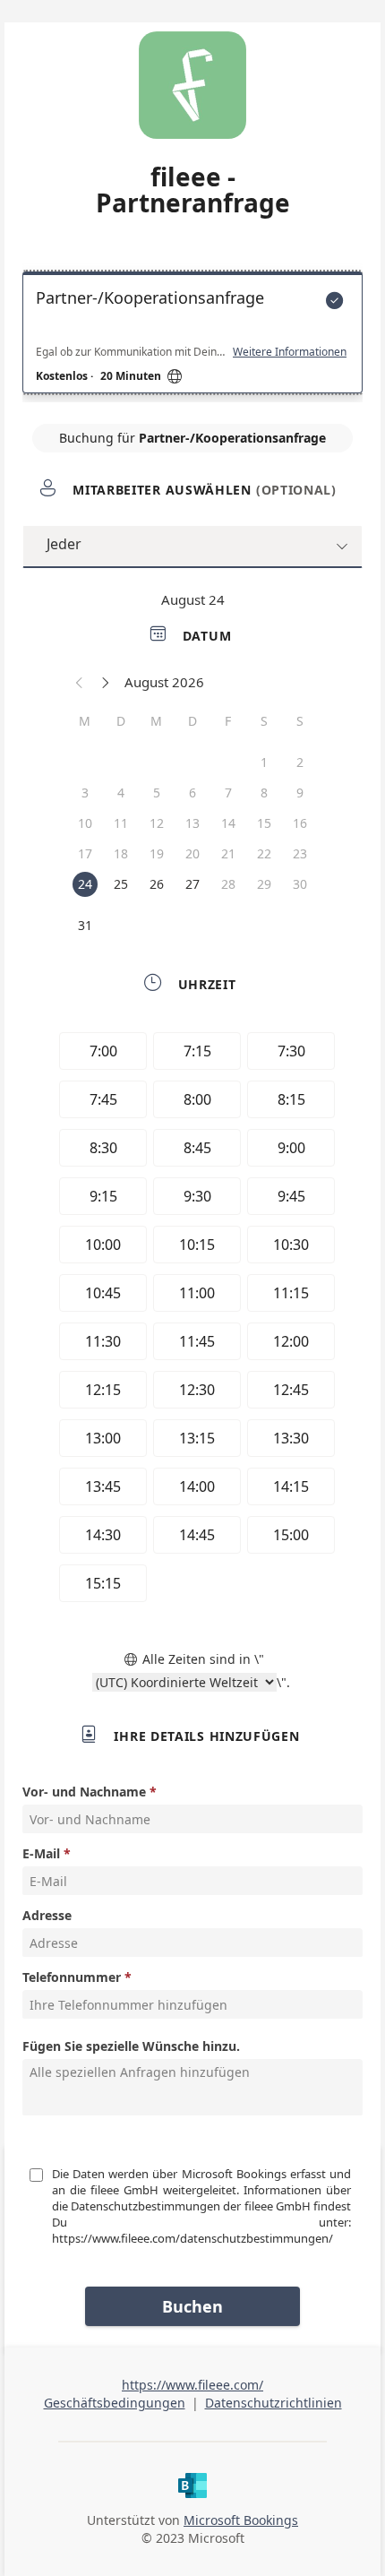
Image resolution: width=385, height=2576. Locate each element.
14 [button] (228, 823)
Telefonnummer (72, 1977)
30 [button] (300, 884)
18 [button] (121, 853)
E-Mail (41, 1853)
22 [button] (264, 853)
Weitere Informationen (290, 352)
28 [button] (228, 884)
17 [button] (85, 853)
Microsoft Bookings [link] (241, 2520)
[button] (80, 682)
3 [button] (85, 793)
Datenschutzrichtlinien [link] (274, 2403)
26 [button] (157, 884)
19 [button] (157, 853)
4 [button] (121, 793)
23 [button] (300, 853)
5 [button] (157, 793)
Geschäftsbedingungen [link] (115, 2403)
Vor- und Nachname (84, 1792)
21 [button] (228, 853)
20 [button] (192, 853)
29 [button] (264, 884)
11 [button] (121, 823)
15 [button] (264, 823)
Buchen (192, 2306)
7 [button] (228, 793)
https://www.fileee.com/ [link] (192, 2385)
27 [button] (192, 884)
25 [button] (121, 884)
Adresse (47, 1915)
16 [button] (300, 823)
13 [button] (192, 823)
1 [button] (264, 762)
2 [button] (300, 762)
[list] (192, 337)
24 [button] (85, 884)
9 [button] (300, 793)
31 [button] (85, 925)
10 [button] (85, 823)
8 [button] (264, 793)
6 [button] (192, 793)
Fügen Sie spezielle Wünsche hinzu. (131, 2046)
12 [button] (157, 823)
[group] (192, 1320)
